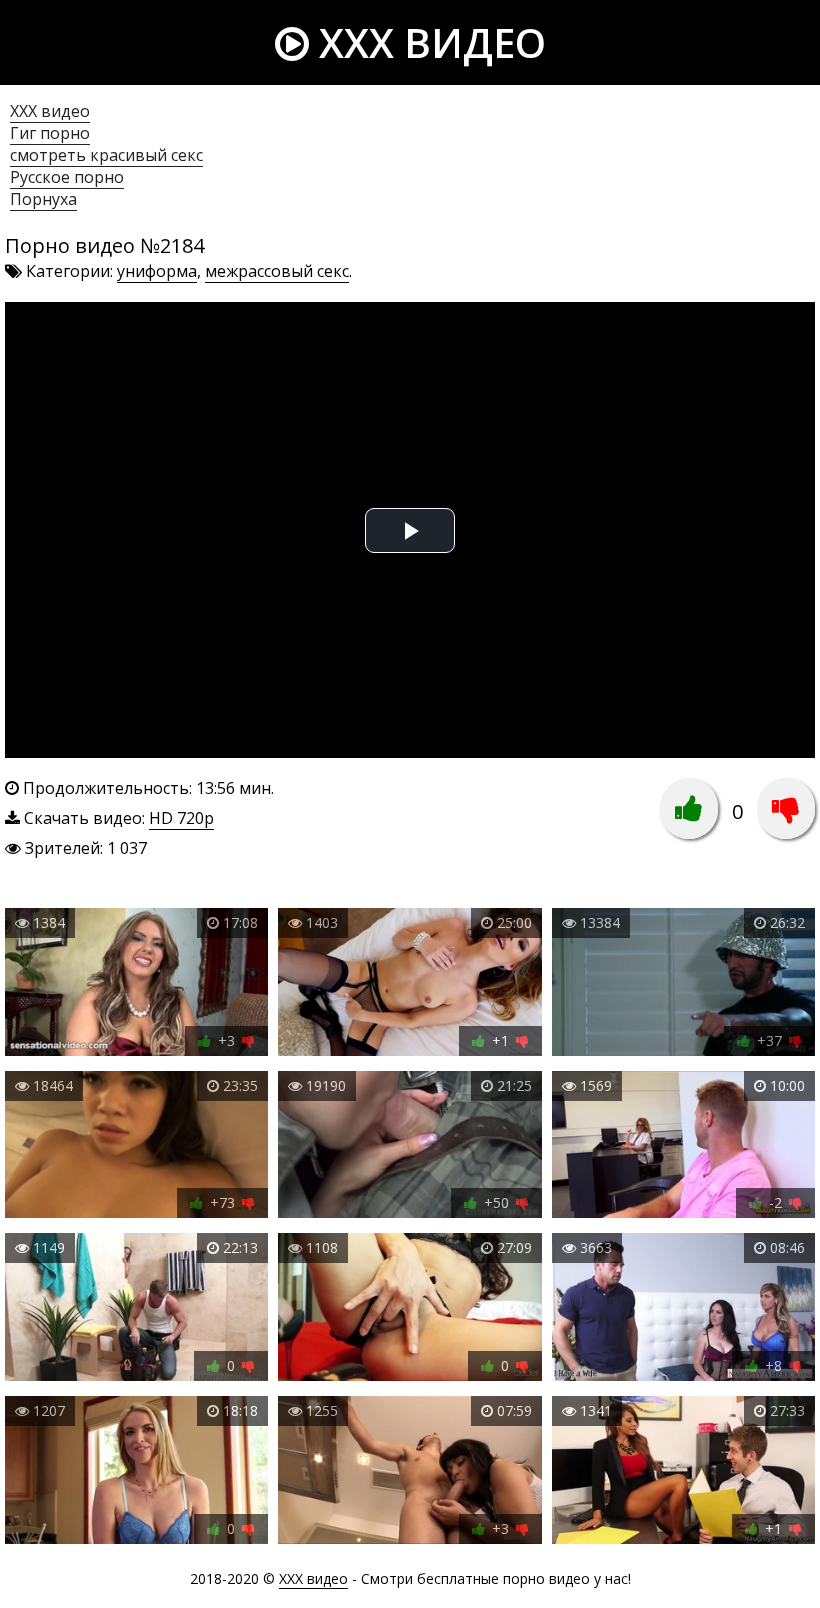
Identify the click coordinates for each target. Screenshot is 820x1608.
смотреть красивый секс (106, 155)
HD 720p (181, 818)
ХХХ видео (50, 111)
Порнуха (43, 199)
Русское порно (67, 177)
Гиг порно (50, 133)
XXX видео (427, 42)
